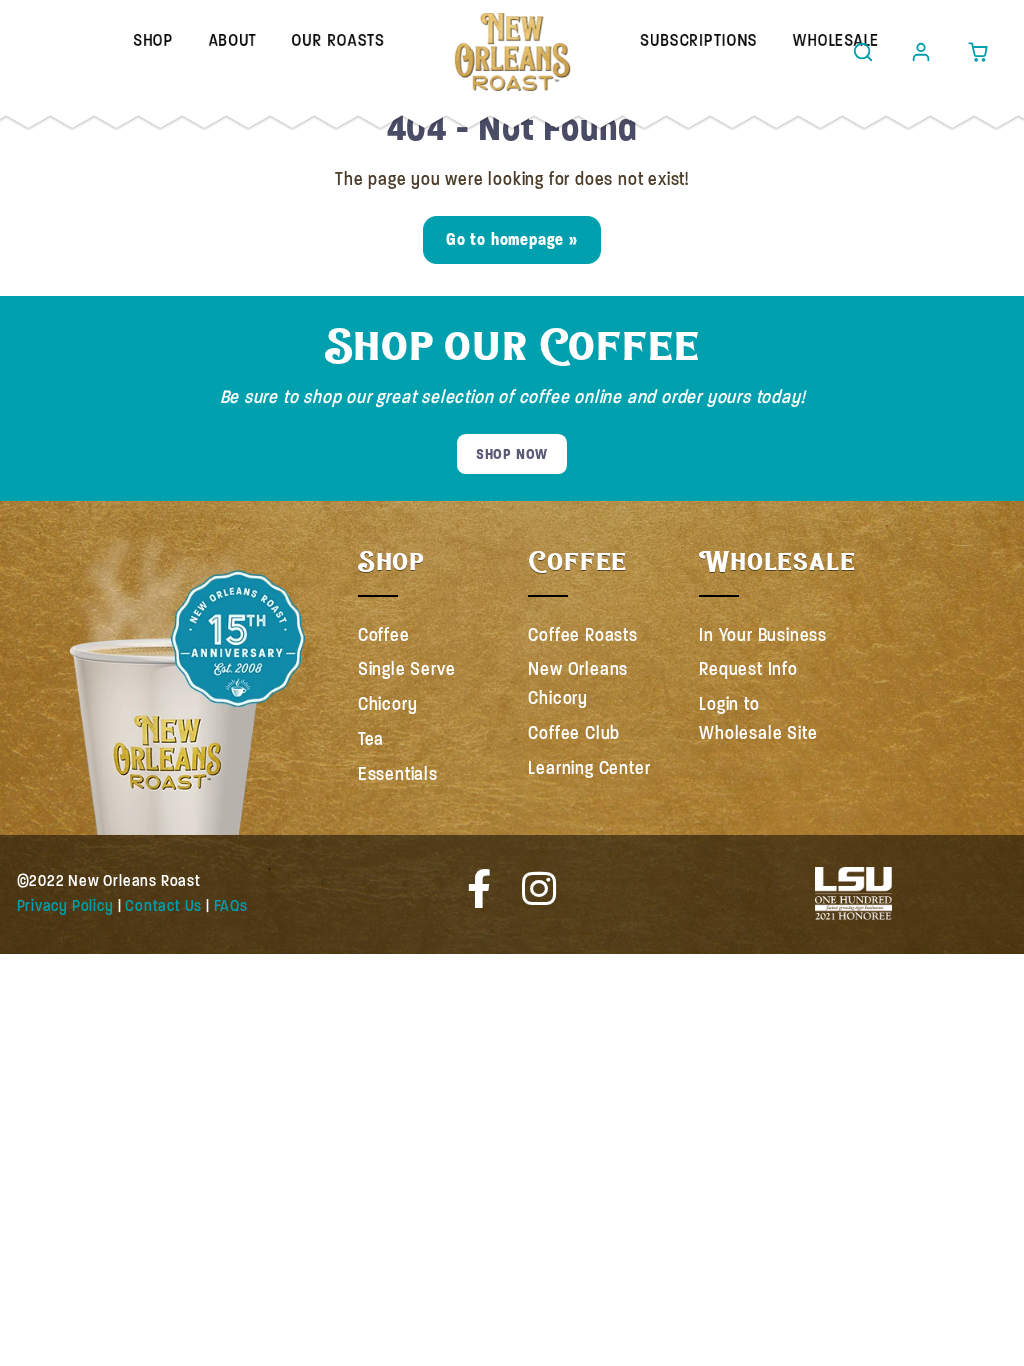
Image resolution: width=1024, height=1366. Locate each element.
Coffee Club (574, 733)
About (232, 41)
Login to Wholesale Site (758, 718)
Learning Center (589, 768)
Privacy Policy (65, 906)
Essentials (398, 774)
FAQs (231, 906)
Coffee (384, 635)
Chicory (388, 704)
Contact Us (163, 906)
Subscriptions (698, 41)
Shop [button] (153, 41)
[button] (863, 52)
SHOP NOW (512, 454)
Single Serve (407, 669)
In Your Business (763, 635)
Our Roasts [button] (337, 41)
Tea (371, 739)
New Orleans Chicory (578, 683)
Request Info (748, 669)
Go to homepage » (512, 239)
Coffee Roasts (582, 635)
